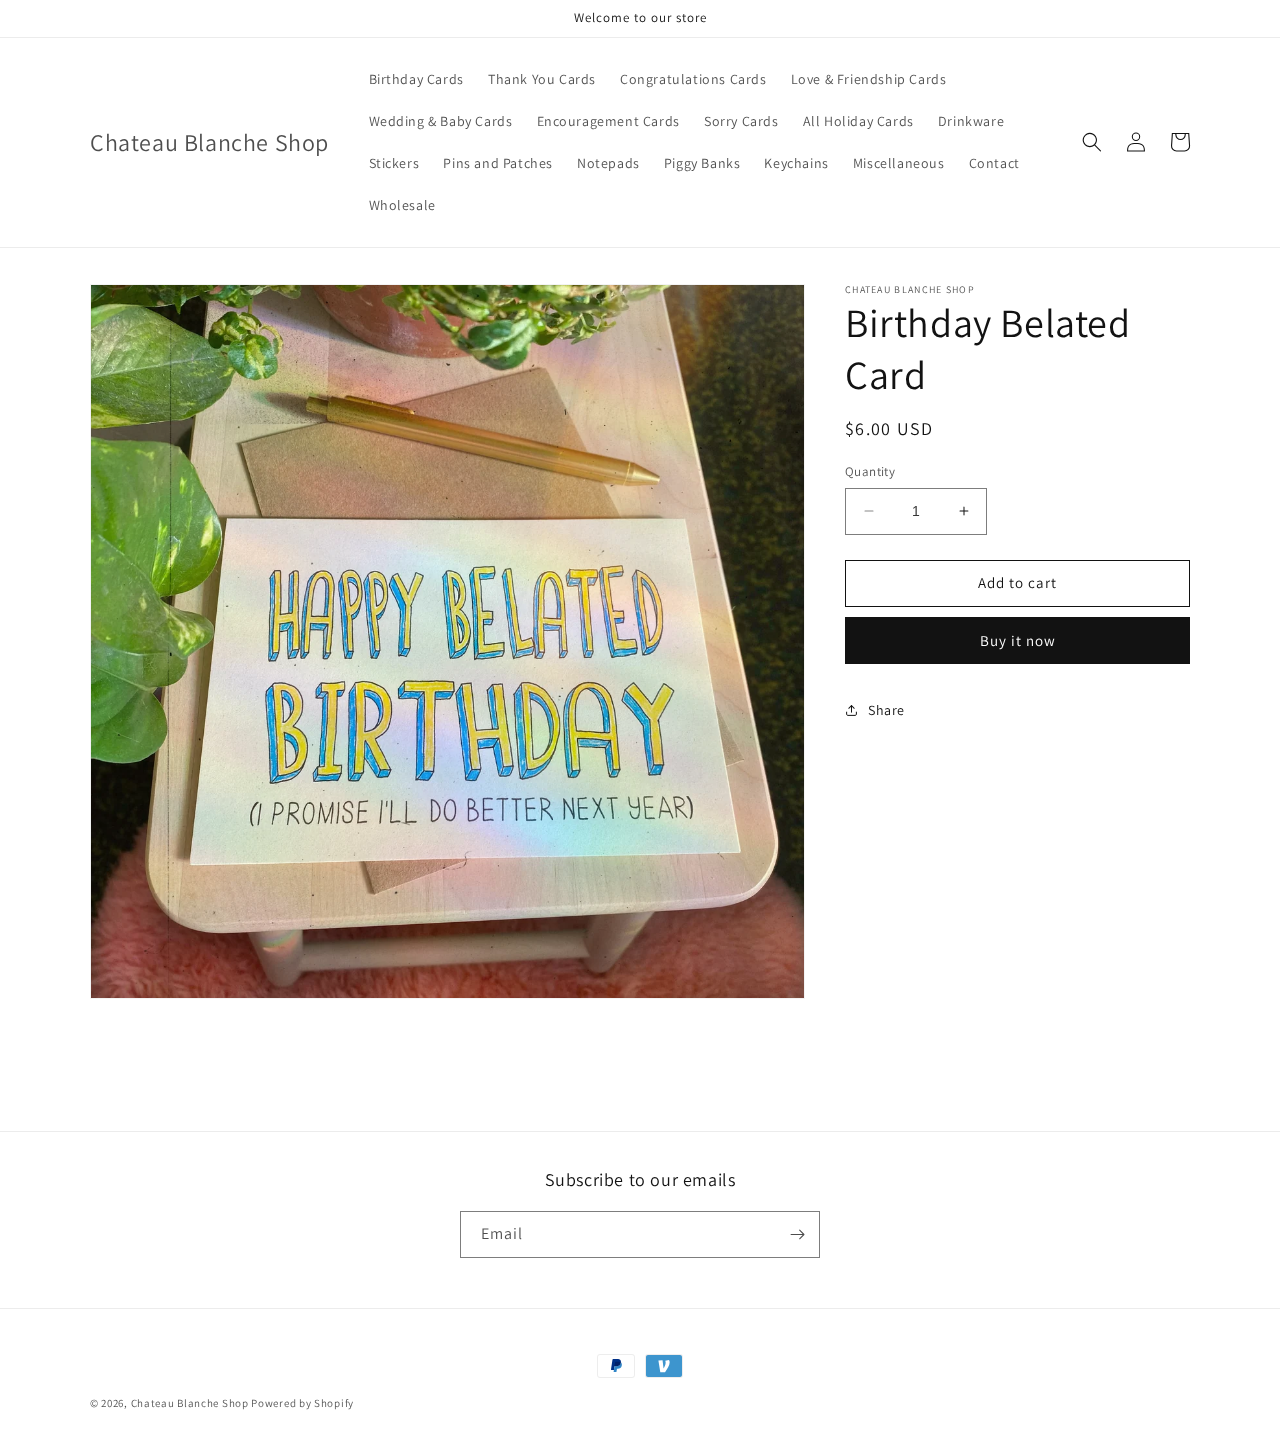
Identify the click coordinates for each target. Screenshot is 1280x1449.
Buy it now (1018, 639)
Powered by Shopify (302, 1403)
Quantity (870, 471)
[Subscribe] (797, 1234)
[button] (1092, 142)
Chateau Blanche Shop (190, 1403)
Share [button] (886, 710)
